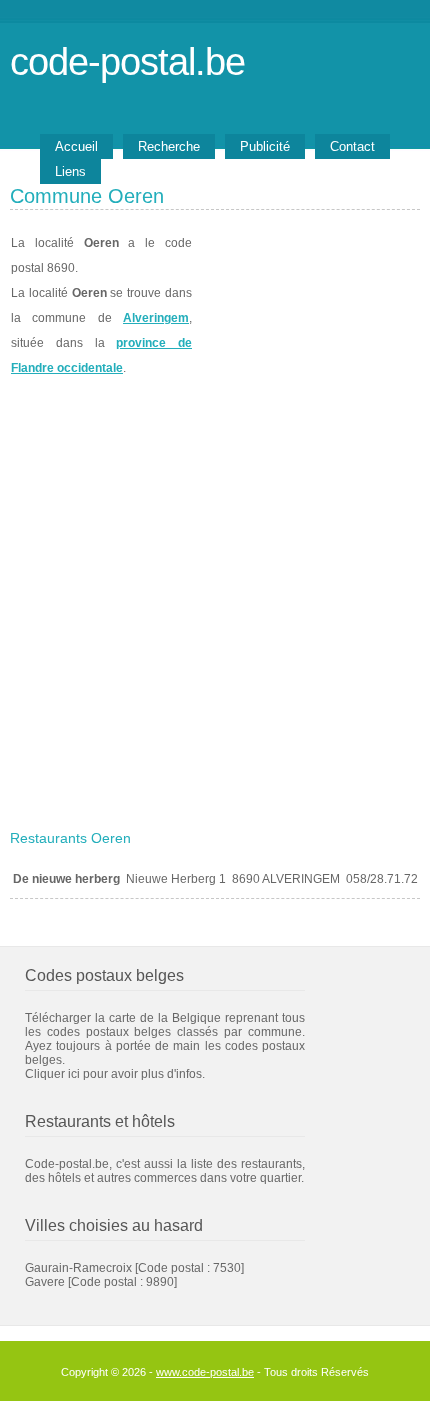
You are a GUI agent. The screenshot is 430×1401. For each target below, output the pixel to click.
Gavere (45, 1282)
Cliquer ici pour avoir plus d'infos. (115, 1074)
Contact (352, 146)
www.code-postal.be (205, 1372)
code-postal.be (127, 61)
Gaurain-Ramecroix (78, 1268)
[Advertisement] (215, 597)
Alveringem (156, 318)
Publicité (265, 146)
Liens (70, 171)
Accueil (76, 146)
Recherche (169, 146)
